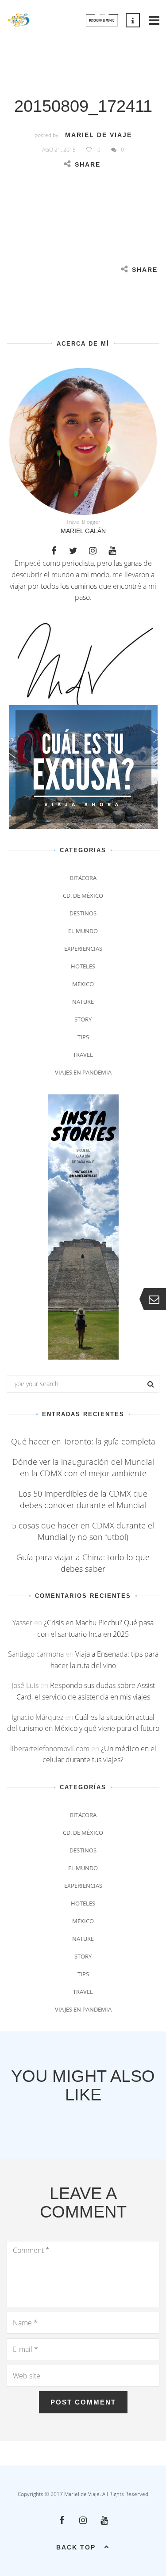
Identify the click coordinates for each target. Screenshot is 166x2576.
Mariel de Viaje (98, 135)
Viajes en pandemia (83, 1072)
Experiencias (83, 949)
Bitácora (83, 878)
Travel (83, 1055)
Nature (83, 1002)
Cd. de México (83, 896)
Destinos (83, 913)
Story (83, 1019)
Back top (76, 2547)
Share (88, 164)
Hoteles (83, 966)
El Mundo (83, 931)
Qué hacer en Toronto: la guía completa (83, 1441)
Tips (83, 1037)
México (83, 984)
